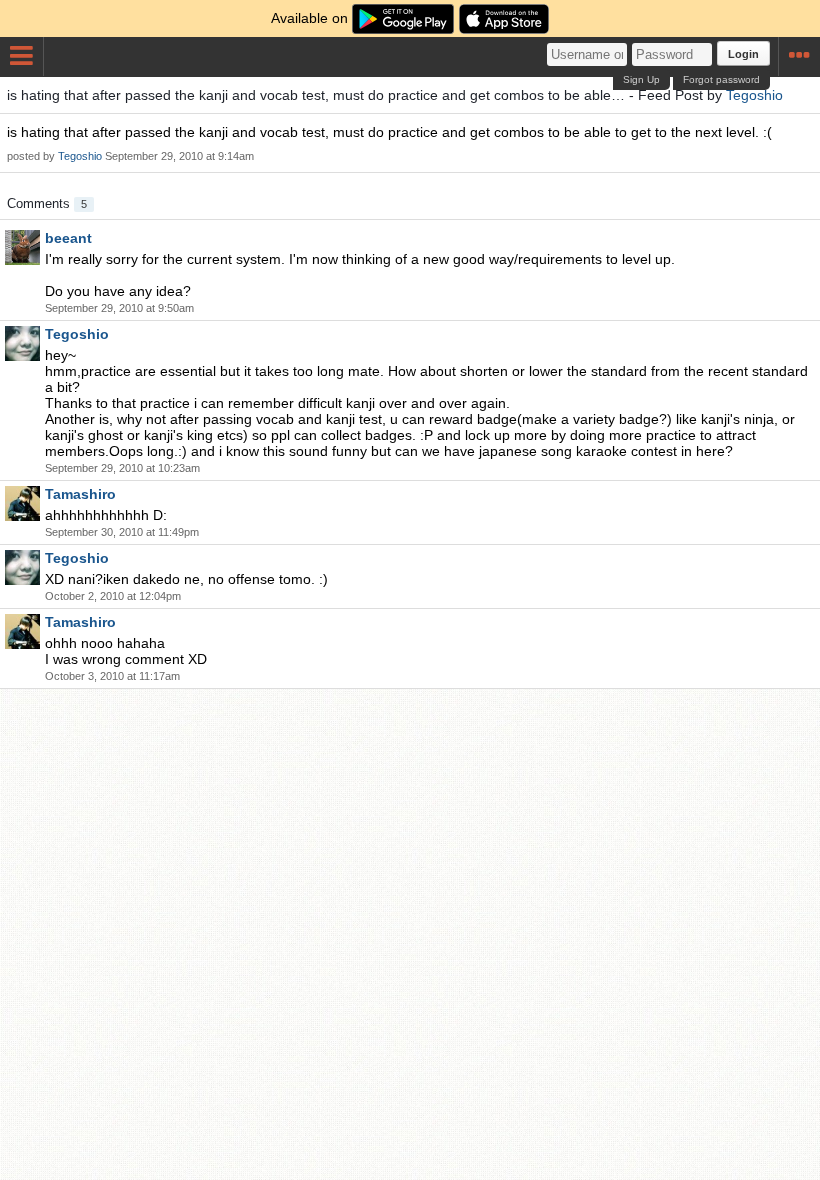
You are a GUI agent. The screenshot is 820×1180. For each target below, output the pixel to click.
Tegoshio (754, 95)
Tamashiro (80, 494)
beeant (68, 238)
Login (743, 54)
